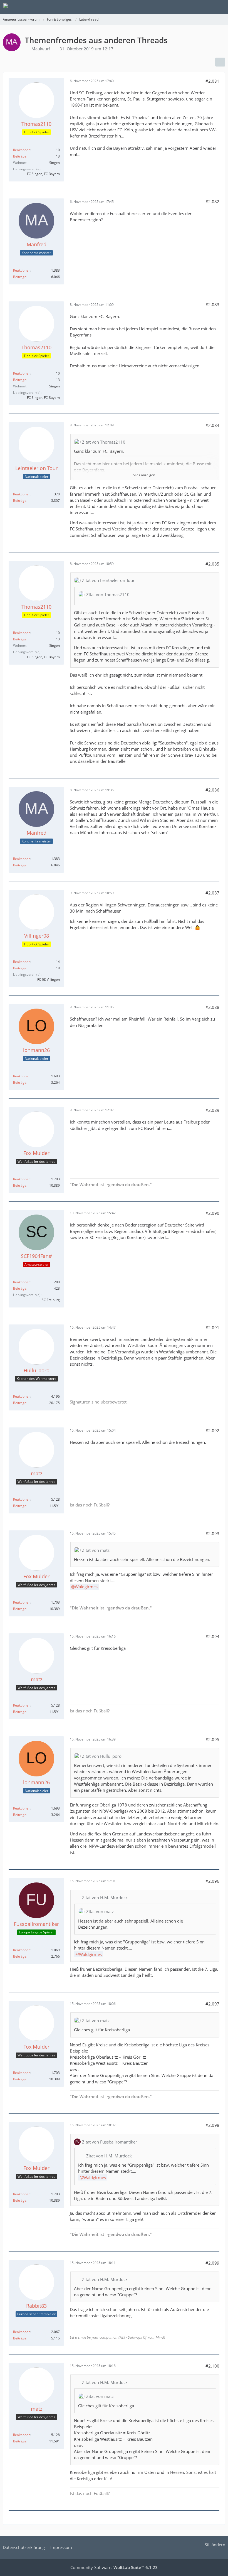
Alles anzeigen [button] (144, 475)
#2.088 (212, 1007)
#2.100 (212, 2366)
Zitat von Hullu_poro (102, 1756)
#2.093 (212, 1533)
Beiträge (20, 156)
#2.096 (212, 1881)
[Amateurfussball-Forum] (28, 7)
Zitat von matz (96, 1550)
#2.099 (212, 2263)
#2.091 (212, 1328)
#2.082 (212, 201)
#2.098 (212, 2125)
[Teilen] (220, 62)
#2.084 (212, 425)
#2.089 (212, 1110)
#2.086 (212, 790)
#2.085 (212, 564)
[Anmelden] (207, 7)
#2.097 (212, 2004)
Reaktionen (22, 150)
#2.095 (212, 1739)
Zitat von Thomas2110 (104, 442)
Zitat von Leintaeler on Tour (108, 580)
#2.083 (212, 304)
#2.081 (212, 81)
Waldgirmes (86, 1587)
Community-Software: (114, 2567)
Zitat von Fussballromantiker (110, 2142)
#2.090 (212, 1213)
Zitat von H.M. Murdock (105, 1897)
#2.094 (212, 1636)
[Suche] (193, 7)
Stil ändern (215, 2545)
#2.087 (212, 893)
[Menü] (221, 7)
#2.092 (212, 1430)
